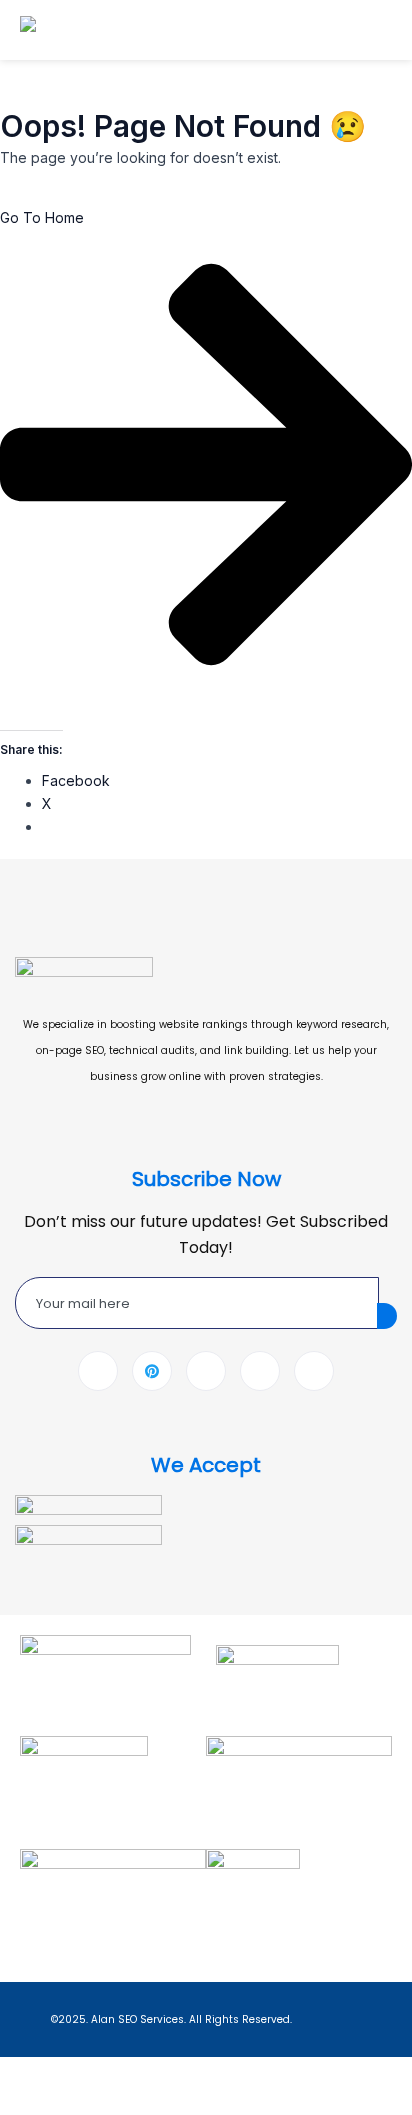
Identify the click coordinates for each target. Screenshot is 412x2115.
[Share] (128, 2074)
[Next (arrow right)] (76, 2103)
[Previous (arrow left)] (24, 2103)
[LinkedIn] (206, 1371)
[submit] (387, 1316)
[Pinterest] (152, 1371)
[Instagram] (314, 1371)
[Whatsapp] (260, 1371)
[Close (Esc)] (180, 2074)
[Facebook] (98, 1371)
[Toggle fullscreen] (76, 2074)
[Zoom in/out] (24, 2074)
